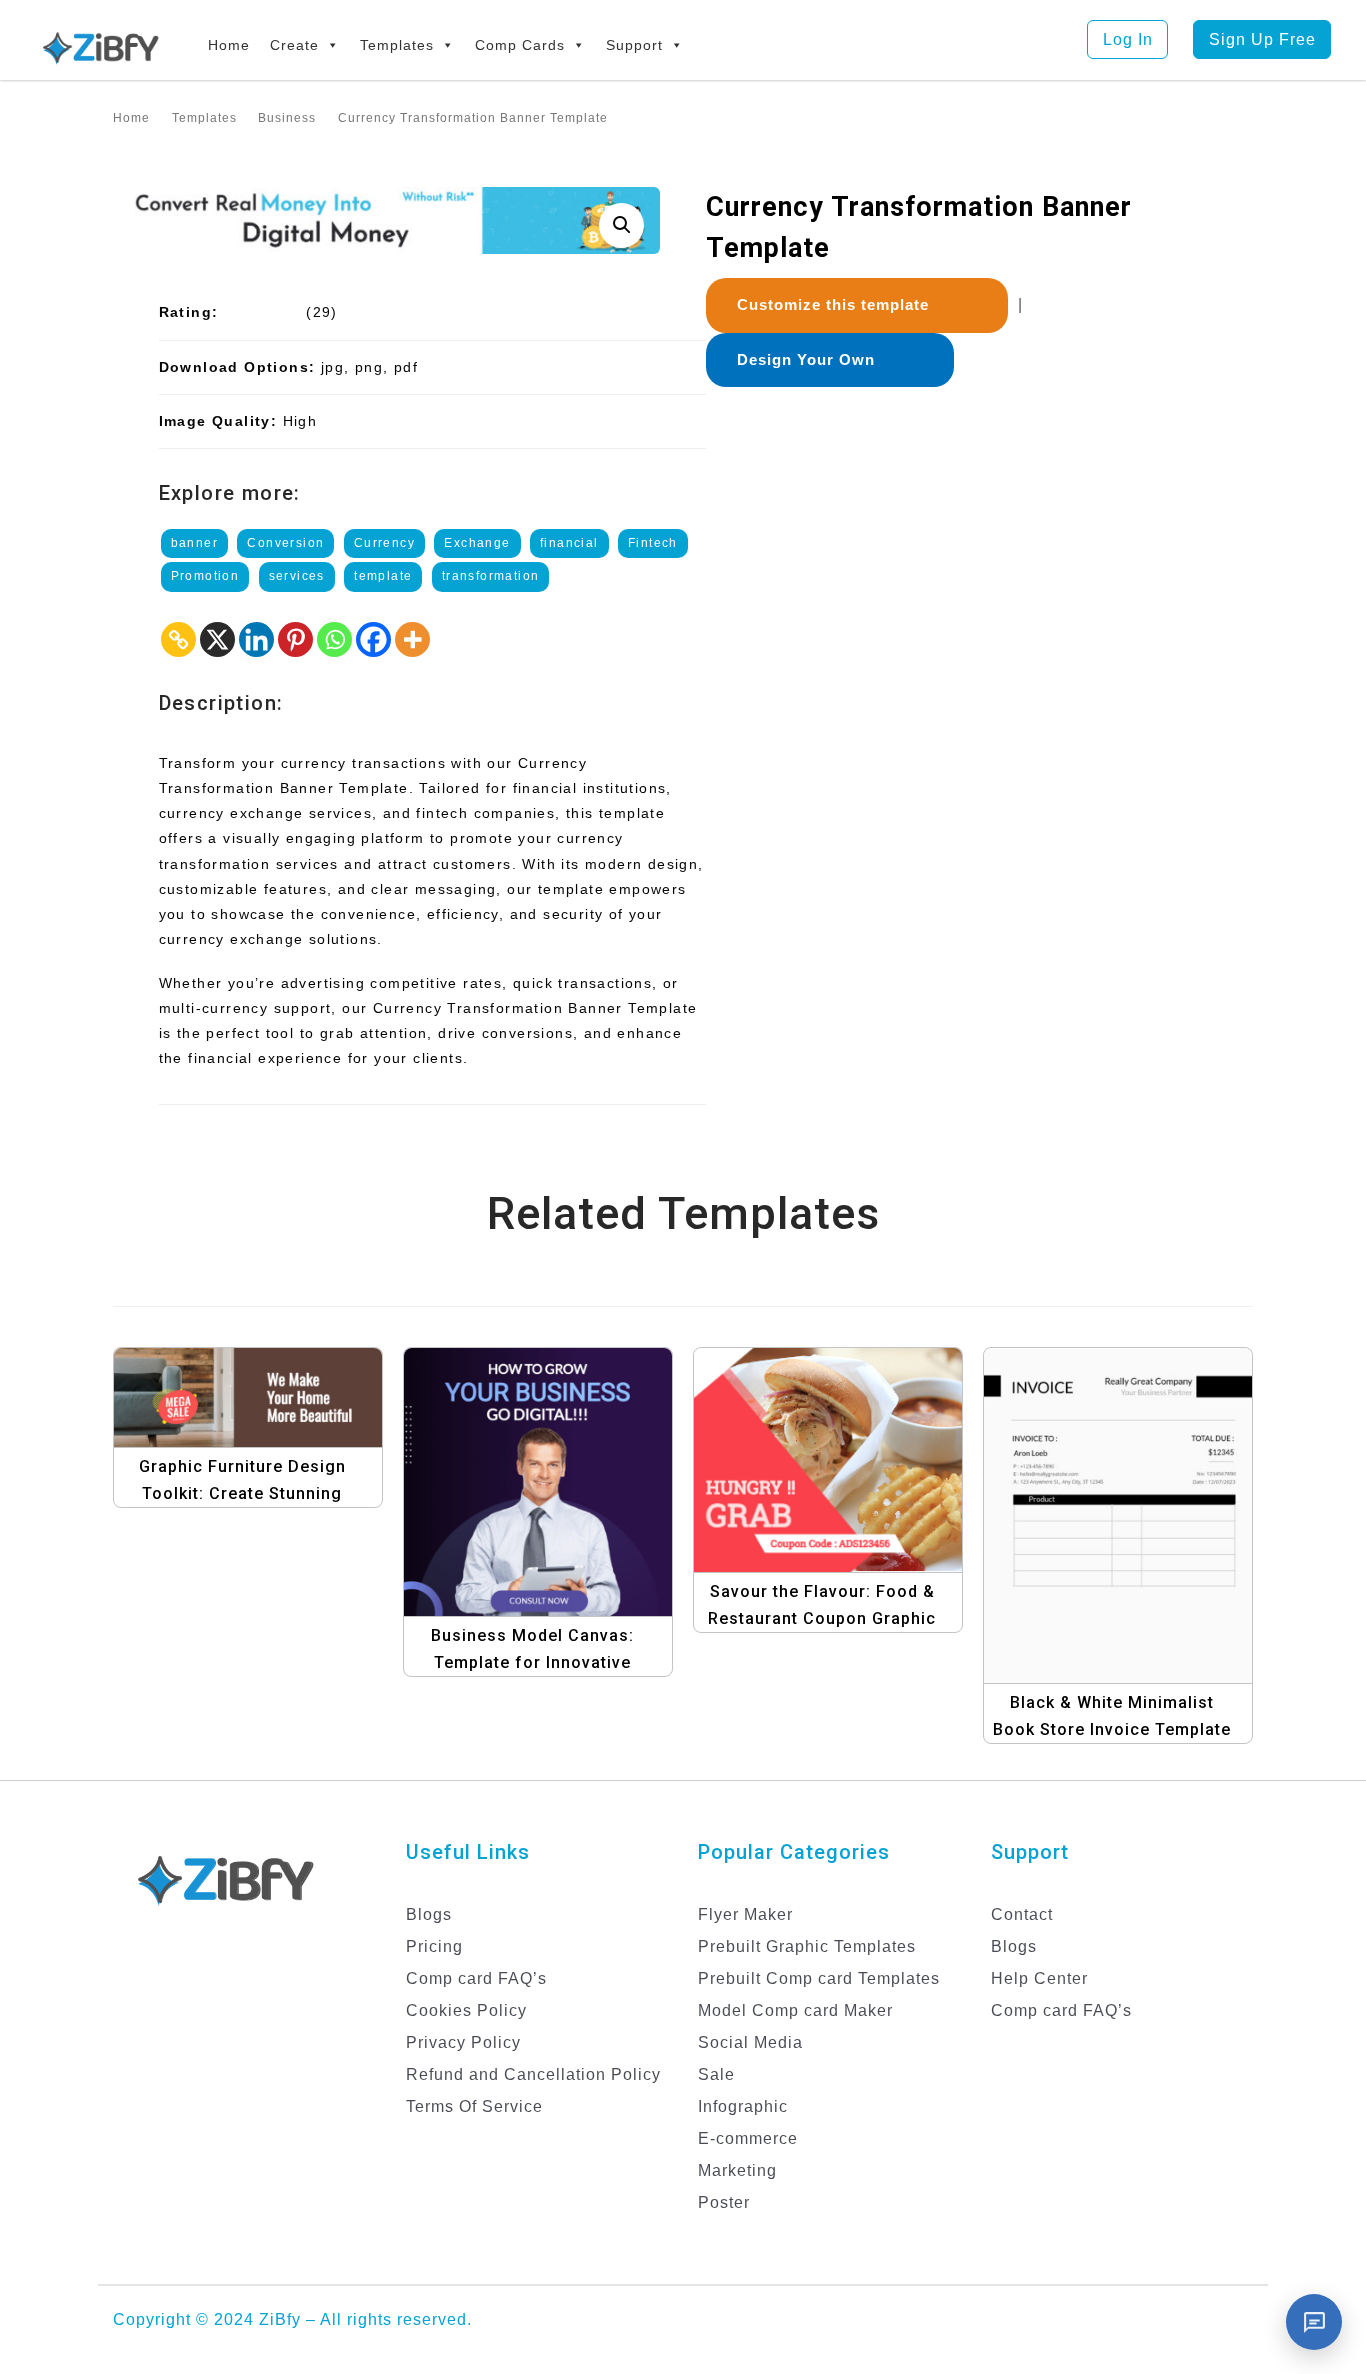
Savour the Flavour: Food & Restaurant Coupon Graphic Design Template (822, 1618)
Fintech (653, 543)
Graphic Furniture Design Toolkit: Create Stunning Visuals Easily (242, 1493)
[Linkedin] (256, 639)
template (383, 576)
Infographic (743, 2106)
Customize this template (840, 304)
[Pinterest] (295, 639)
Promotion (205, 576)
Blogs (429, 1914)
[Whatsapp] (334, 639)
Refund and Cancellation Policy (533, 2074)
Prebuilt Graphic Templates (807, 1946)
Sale (716, 2074)
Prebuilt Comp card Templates (819, 1978)
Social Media (750, 2042)
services (297, 576)
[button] (621, 225)
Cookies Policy (466, 2010)
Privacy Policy (463, 2042)
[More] (412, 639)
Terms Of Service (474, 2106)
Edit (274, 1427)
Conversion (285, 543)
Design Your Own (813, 359)
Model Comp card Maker (795, 2010)
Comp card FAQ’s (476, 1978)
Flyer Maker (745, 1914)
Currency (384, 543)
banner (194, 543)
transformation (491, 576)
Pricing (434, 1946)
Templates (397, 45)
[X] (217, 639)
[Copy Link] (178, 639)
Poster (724, 2202)
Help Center (1039, 1978)
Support (634, 45)
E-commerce (748, 2138)
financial (569, 543)
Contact (1022, 1914)
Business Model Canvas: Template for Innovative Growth (532, 1662)
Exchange (477, 543)
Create (294, 45)
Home (229, 45)
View (254, 1388)
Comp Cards (520, 45)
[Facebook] (373, 639)
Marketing (737, 2170)
